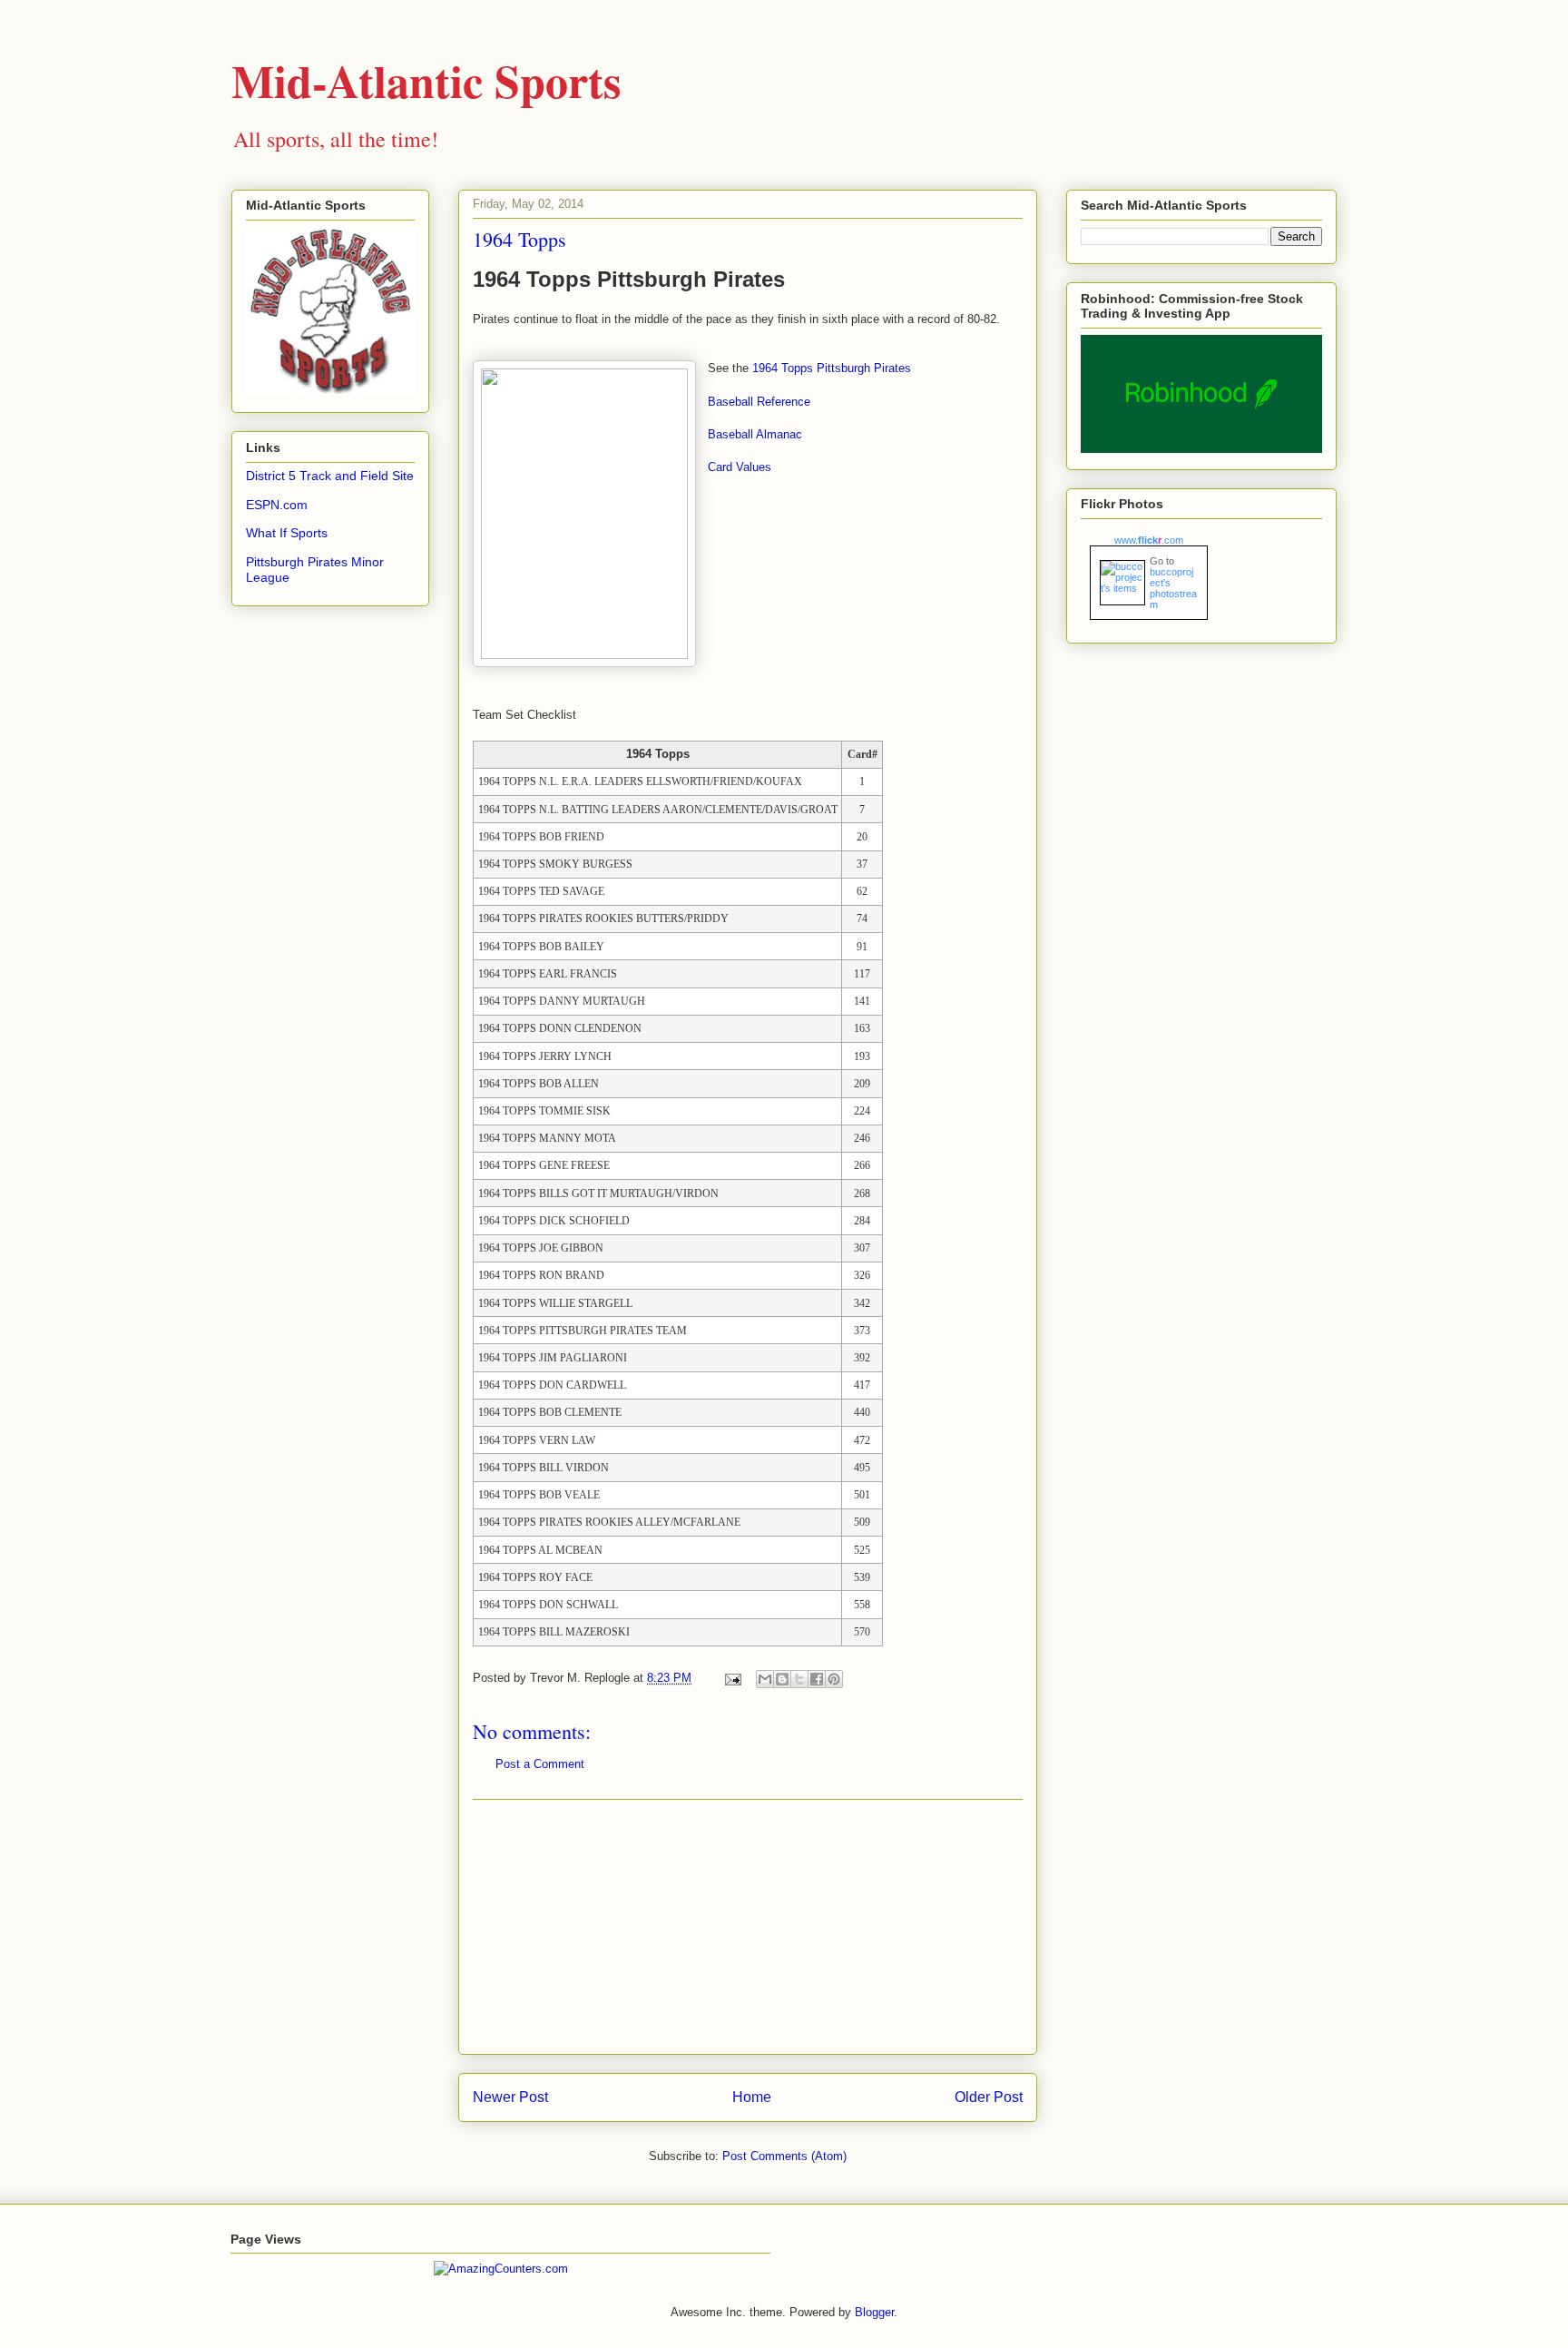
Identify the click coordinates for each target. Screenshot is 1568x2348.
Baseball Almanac (755, 434)
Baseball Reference (759, 402)
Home (752, 2097)
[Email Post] (732, 1678)
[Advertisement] (748, 1927)
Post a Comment (540, 1764)
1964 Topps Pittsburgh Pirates (832, 368)
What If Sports (287, 533)
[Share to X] (799, 1679)
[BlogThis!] (782, 1679)
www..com (1149, 540)
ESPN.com (277, 505)
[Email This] (765, 1679)
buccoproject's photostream (1173, 588)
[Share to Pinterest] (834, 1679)
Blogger (874, 2312)
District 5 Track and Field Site (330, 476)
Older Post (989, 2097)
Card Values (740, 467)
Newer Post (510, 2097)
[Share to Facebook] (817, 1679)
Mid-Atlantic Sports (426, 80)
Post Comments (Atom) (784, 2156)
